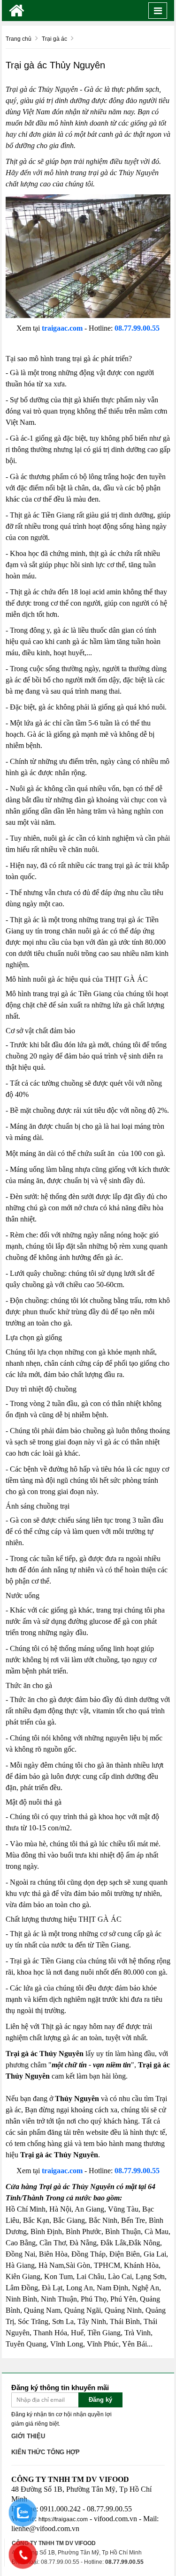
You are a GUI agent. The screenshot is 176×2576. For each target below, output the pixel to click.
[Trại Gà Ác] (17, 11)
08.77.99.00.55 (137, 328)
